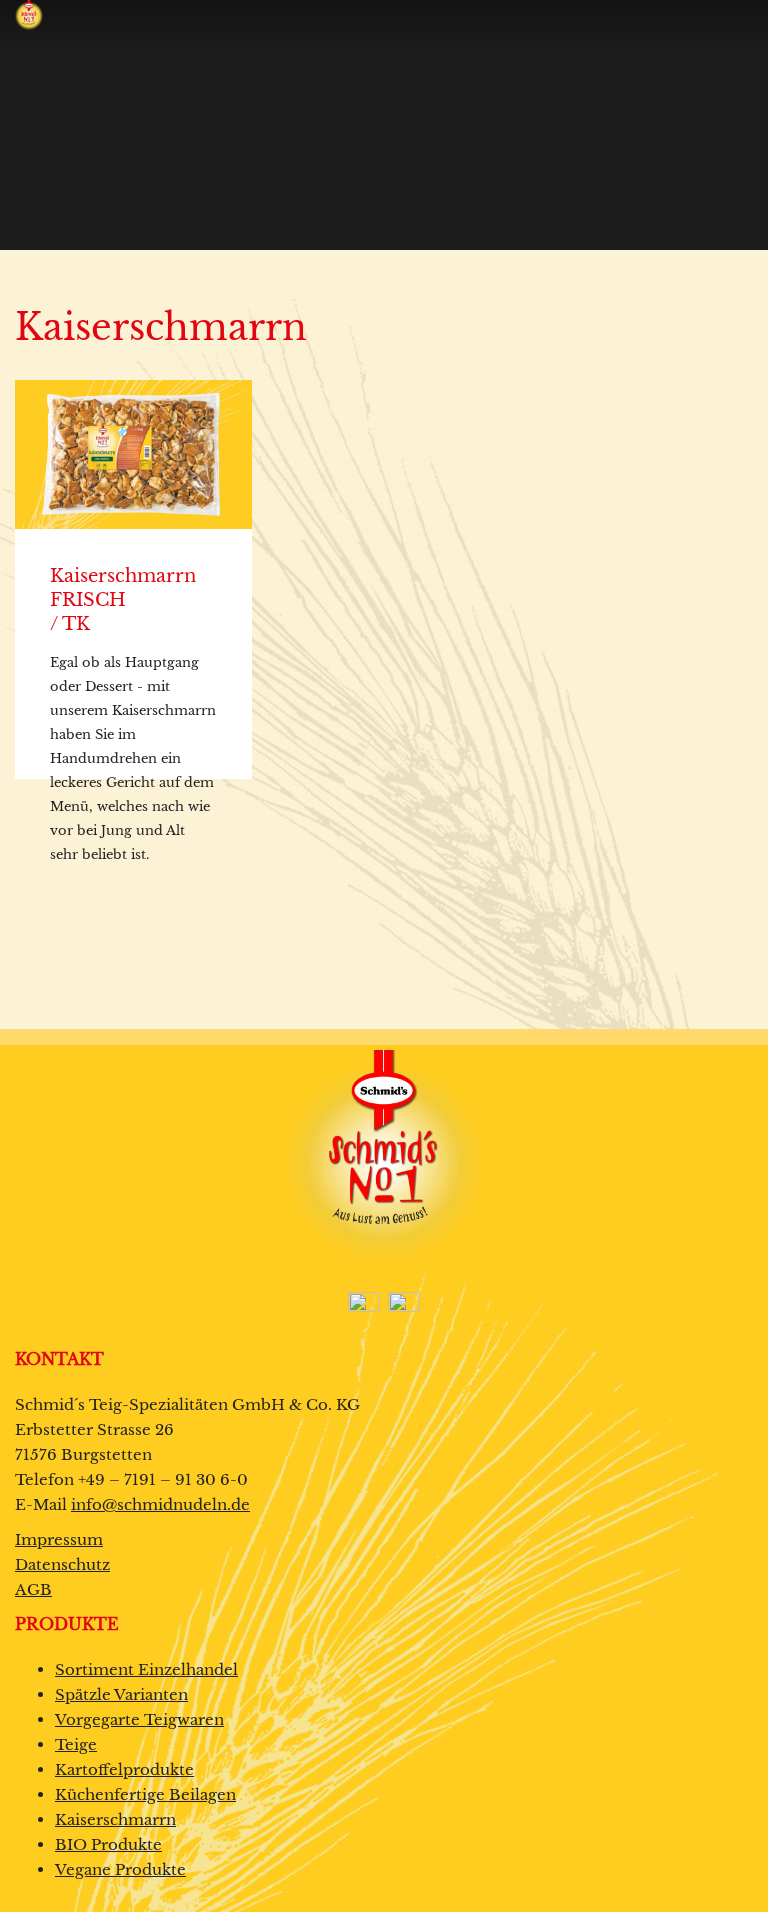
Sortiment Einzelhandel (146, 1669)
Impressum (59, 1539)
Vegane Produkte (120, 1869)
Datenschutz (62, 1564)
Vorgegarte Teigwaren (139, 1719)
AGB (33, 1589)
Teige (76, 1744)
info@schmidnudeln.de (160, 1504)
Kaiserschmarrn (115, 1819)
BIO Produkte (108, 1844)
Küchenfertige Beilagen (145, 1794)
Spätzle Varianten (121, 1694)
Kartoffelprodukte (124, 1769)
